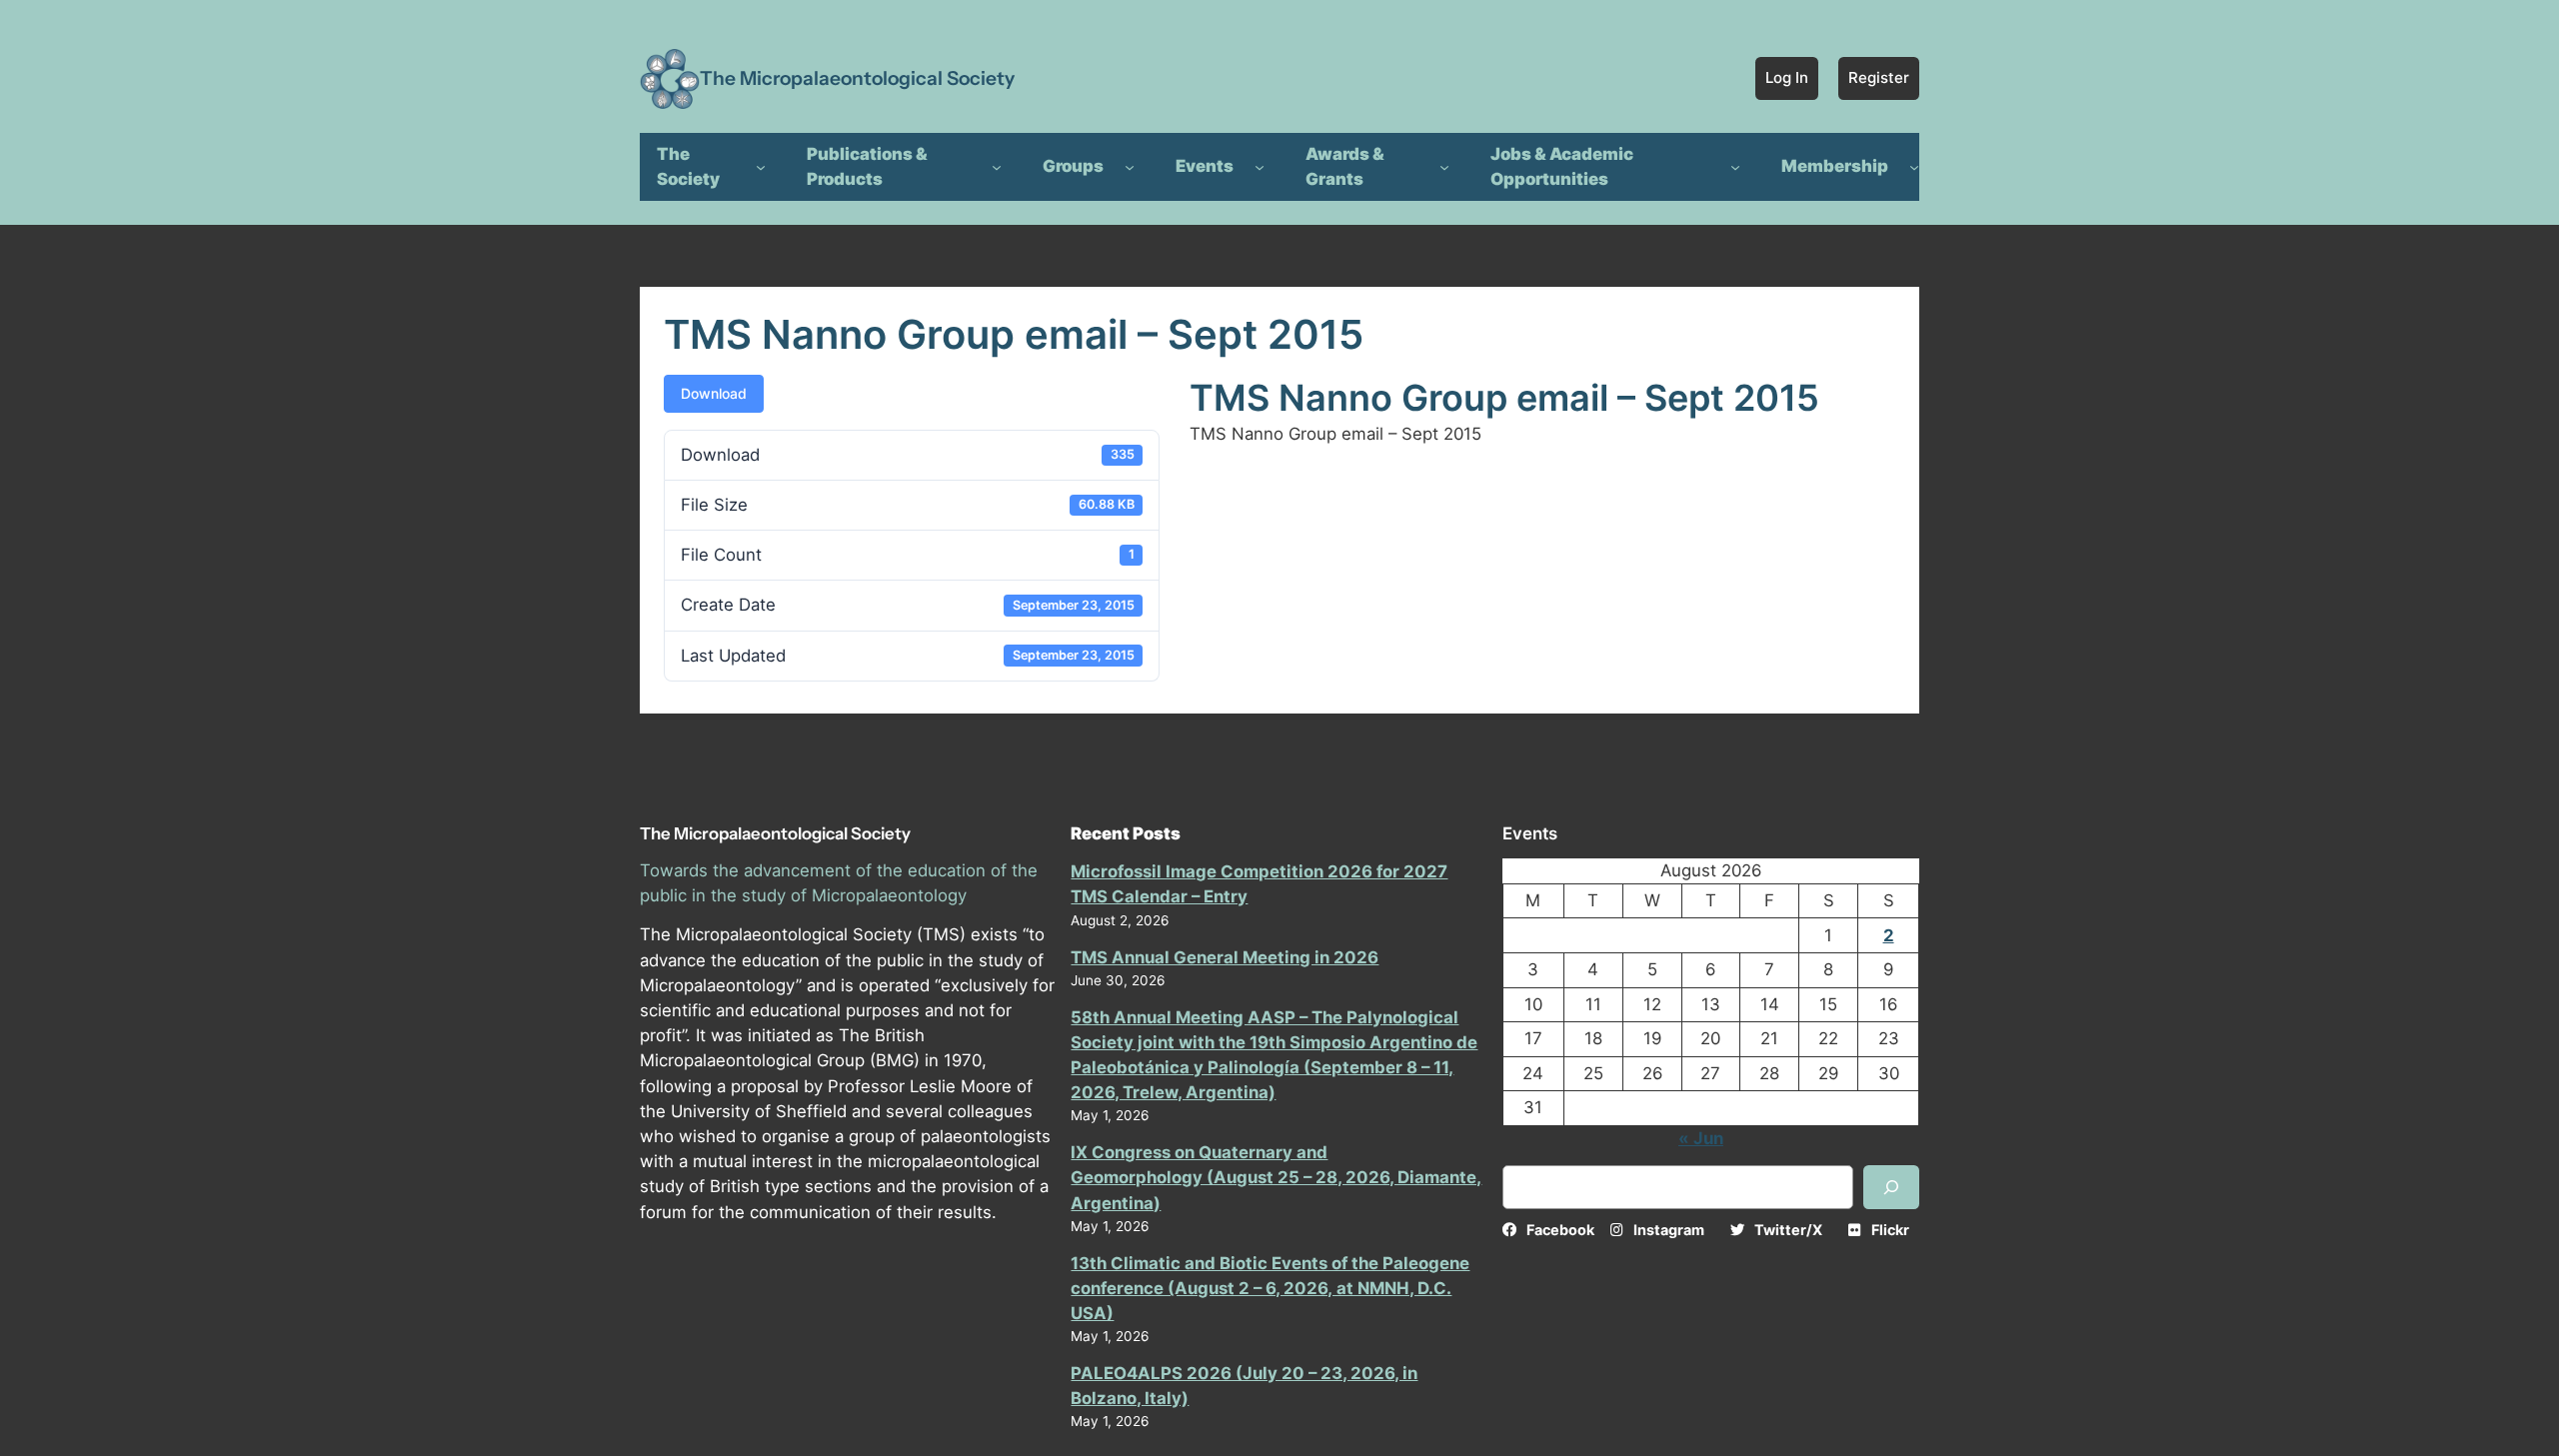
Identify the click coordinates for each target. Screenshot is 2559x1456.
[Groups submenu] (1130, 167)
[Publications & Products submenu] (997, 167)
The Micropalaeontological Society (857, 78)
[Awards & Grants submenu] (1444, 167)
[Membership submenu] (1914, 167)
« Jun (1701, 1138)
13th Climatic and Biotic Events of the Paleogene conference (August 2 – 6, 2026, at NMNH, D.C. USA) (1270, 1288)
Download (714, 393)
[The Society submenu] (761, 167)
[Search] (1891, 1187)
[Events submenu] (1260, 167)
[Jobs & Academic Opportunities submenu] (1735, 167)
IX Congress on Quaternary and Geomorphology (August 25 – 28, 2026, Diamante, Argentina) (1276, 1177)
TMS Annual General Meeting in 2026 (1225, 957)
